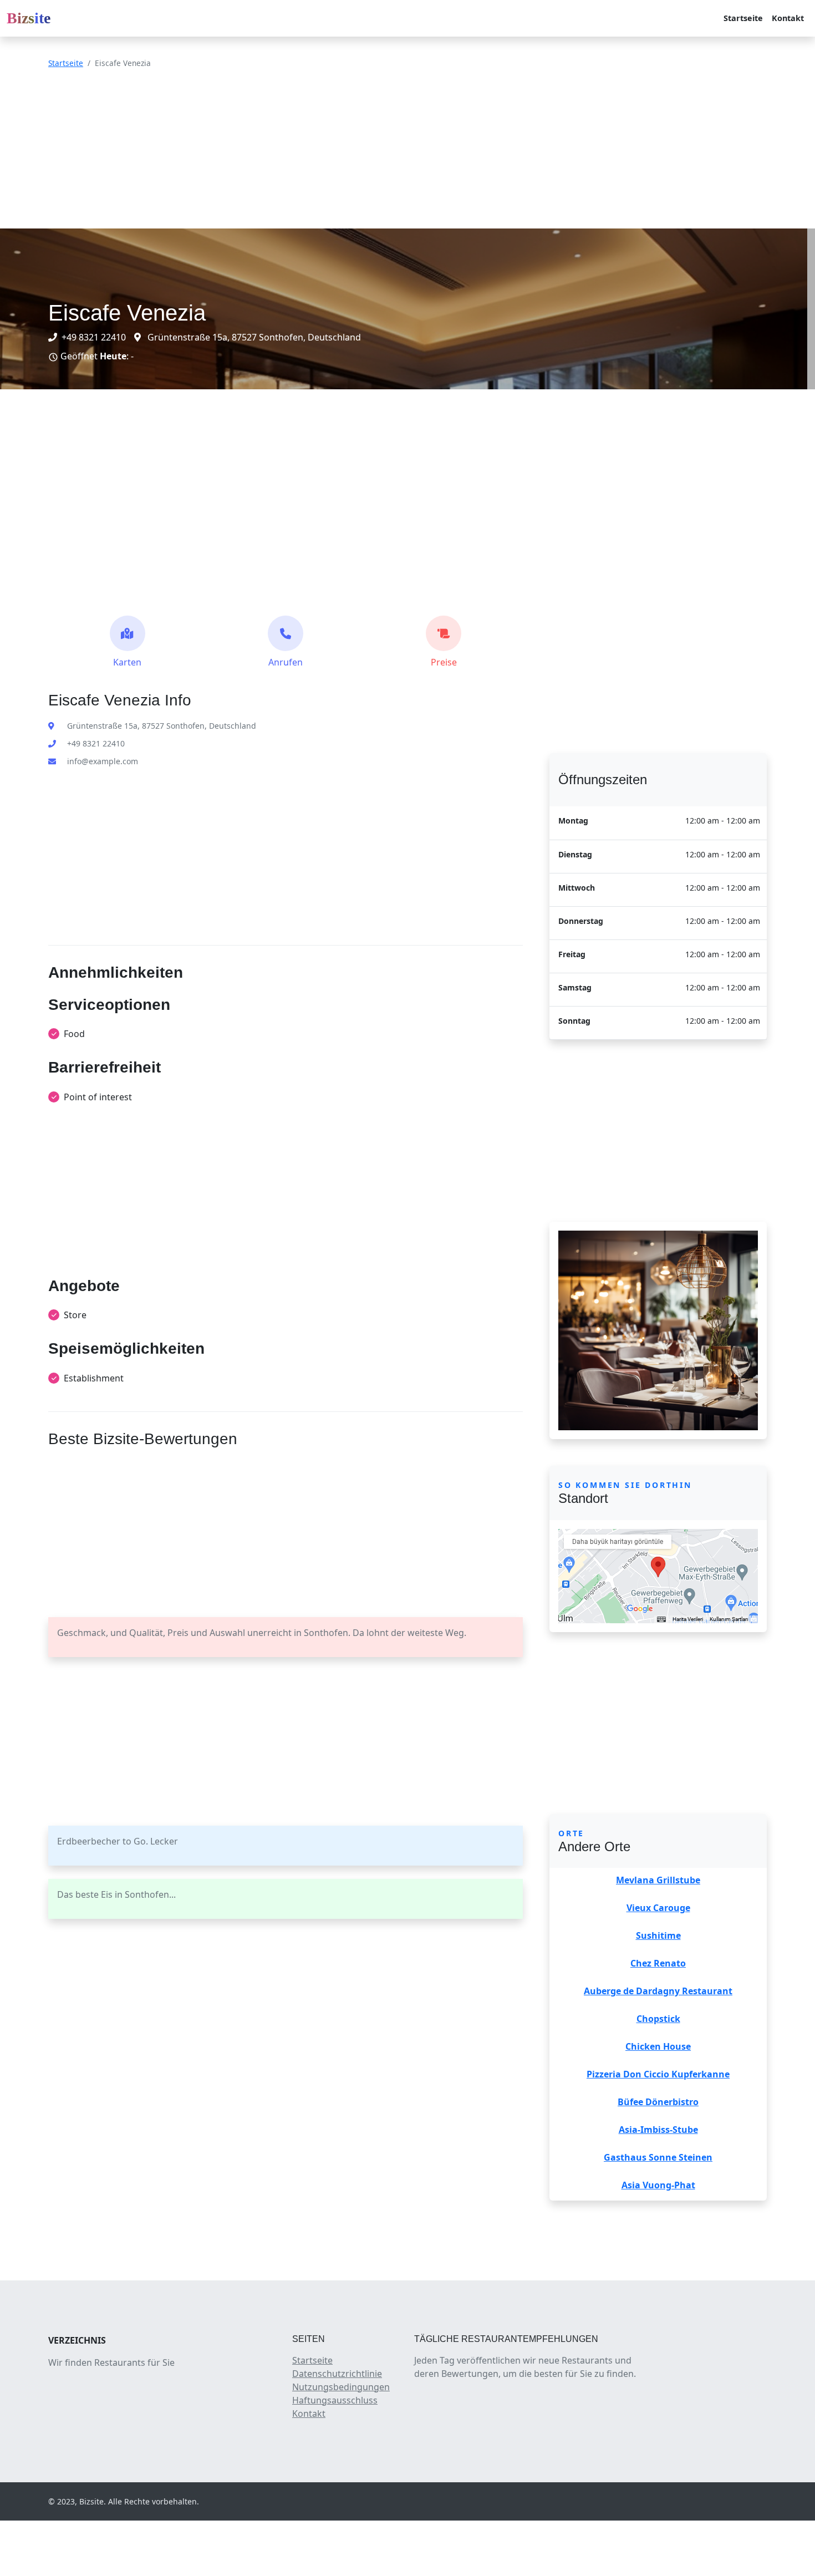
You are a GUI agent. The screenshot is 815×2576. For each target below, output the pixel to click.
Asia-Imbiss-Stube (658, 2130)
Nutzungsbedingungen (341, 2387)
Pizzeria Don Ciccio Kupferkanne (658, 2074)
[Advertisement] (333, 151)
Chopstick (658, 2019)
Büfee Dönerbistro (658, 2102)
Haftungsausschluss (335, 2400)
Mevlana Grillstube (658, 1880)
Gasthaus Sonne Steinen (658, 2157)
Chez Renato (658, 1963)
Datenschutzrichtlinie (337, 2374)
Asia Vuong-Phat (658, 2185)
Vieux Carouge (658, 1908)
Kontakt (788, 18)
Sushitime (658, 1935)
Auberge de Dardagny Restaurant (658, 1991)
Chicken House (658, 2046)
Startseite (743, 18)
